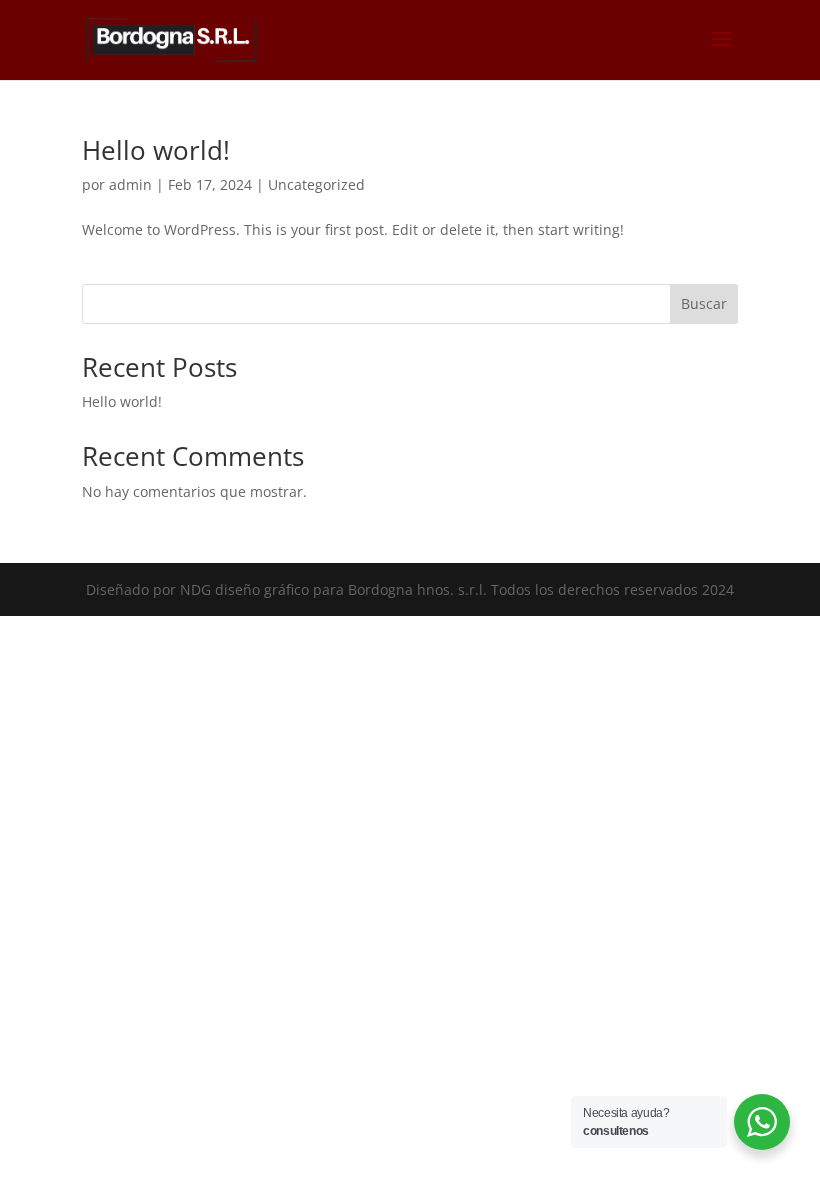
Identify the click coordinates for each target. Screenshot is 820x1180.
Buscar (704, 303)
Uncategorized (316, 184)
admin (130, 184)
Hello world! (156, 150)
